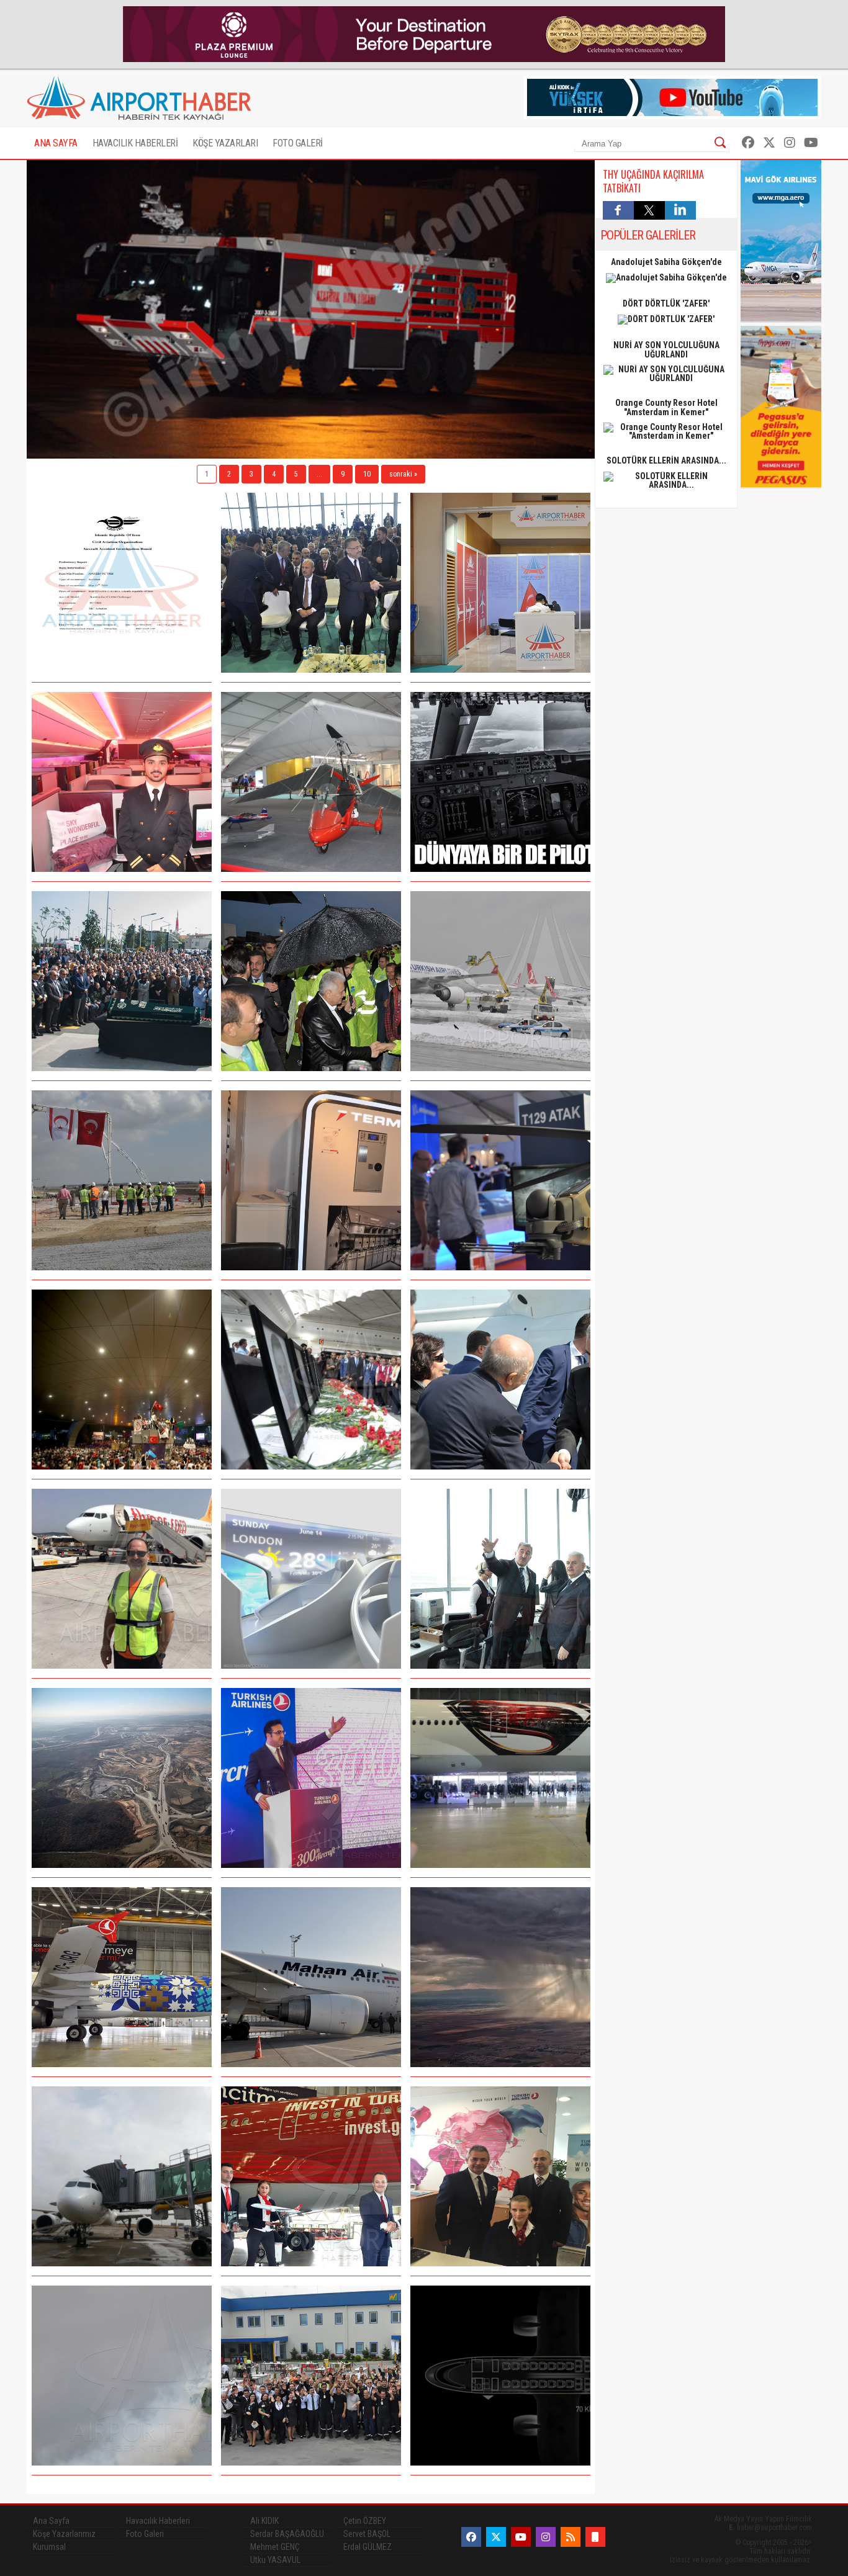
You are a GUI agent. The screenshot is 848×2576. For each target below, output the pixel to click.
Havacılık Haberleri (158, 2521)
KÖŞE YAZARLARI (225, 143)
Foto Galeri (145, 2534)
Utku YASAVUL (275, 2560)
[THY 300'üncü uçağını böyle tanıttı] (311, 1778)
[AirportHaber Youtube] (811, 143)
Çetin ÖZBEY (365, 2521)
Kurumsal (49, 2547)
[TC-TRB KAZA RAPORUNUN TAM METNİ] (122, 583)
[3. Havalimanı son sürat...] (122, 1778)
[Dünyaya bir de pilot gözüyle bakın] (500, 782)
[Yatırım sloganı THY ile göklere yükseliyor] (311, 2176)
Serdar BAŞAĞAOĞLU (287, 2534)
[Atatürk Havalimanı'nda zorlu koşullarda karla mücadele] (500, 981)
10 (367, 474)
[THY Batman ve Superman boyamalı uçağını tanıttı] (500, 1778)
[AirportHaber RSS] (571, 2537)
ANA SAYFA (56, 143)
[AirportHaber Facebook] (748, 143)
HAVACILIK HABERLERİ (135, 143)
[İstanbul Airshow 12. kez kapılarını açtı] (311, 583)
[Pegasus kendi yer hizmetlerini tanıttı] (122, 1579)
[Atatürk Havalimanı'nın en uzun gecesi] (122, 1380)
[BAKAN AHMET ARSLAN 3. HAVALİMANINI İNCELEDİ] (500, 1380)
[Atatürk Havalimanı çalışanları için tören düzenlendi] (311, 1380)
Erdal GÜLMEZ (368, 2547)
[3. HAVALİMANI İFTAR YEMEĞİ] (311, 981)
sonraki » (403, 474)
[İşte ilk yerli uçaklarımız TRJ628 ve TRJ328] (500, 2376)
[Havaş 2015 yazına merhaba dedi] (311, 2376)
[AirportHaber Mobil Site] (595, 2537)
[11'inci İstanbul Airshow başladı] (500, 1180)
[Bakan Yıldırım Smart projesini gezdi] (500, 1579)
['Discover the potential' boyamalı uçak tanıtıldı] (122, 1977)
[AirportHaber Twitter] (769, 143)
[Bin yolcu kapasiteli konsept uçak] (311, 1579)
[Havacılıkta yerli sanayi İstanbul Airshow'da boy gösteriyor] (311, 1180)
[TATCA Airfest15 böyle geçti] (122, 2376)
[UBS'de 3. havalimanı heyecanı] (122, 2176)
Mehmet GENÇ (275, 2547)
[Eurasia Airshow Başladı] (311, 782)
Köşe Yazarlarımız (64, 2534)
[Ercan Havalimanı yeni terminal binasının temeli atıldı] (122, 1180)
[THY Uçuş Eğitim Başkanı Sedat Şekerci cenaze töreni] (122, 981)
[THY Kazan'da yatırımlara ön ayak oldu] (500, 2176)
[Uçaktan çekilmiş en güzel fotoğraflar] (500, 1977)
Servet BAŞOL (367, 2534)
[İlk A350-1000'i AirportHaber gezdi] (122, 782)
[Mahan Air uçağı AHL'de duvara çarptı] (311, 1977)
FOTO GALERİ (298, 143)
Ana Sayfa (51, 2521)
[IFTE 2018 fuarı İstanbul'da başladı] (500, 583)
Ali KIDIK (264, 2521)
